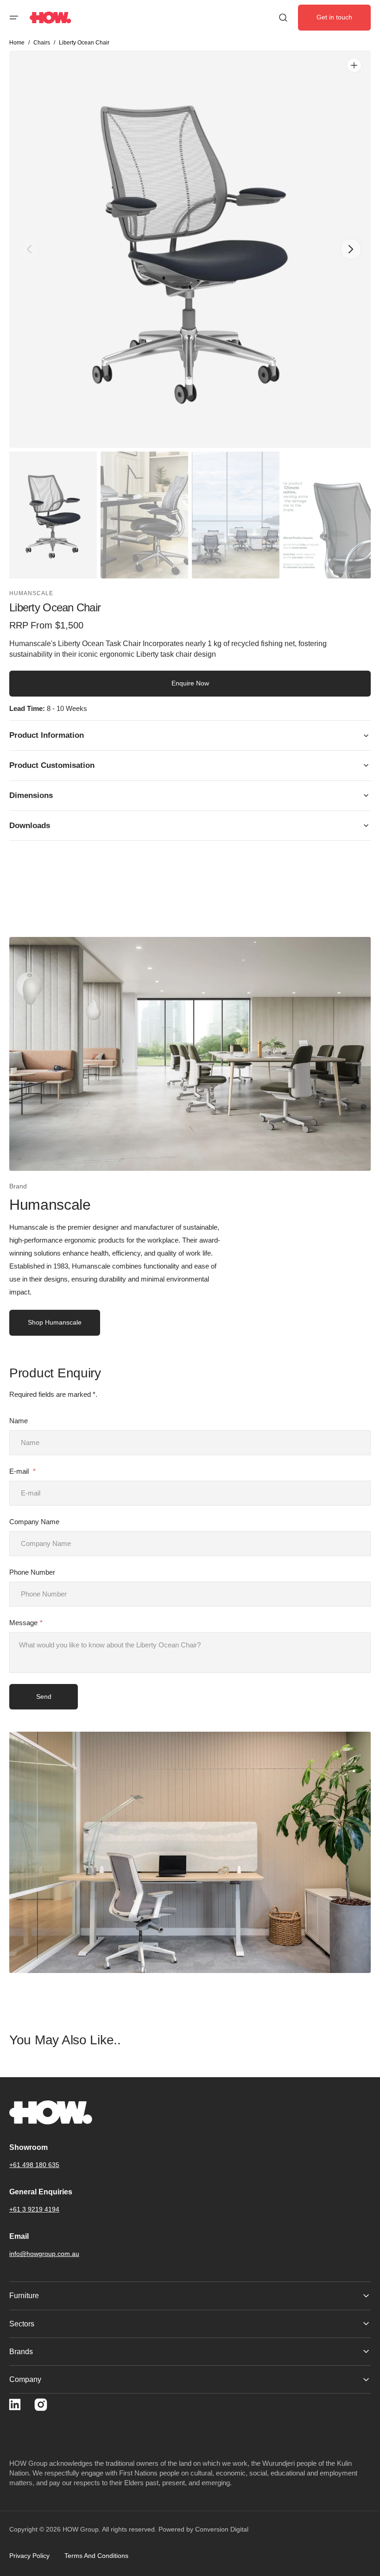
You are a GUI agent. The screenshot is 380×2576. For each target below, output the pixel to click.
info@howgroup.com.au (44, 2254)
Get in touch (334, 17)
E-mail (20, 1471)
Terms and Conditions (96, 2556)
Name (19, 1421)
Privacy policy (29, 2556)
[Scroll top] (369, 2565)
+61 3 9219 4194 (34, 2209)
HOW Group (81, 2529)
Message (23, 1623)
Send (44, 1696)
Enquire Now (190, 683)
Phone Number (32, 1572)
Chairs (42, 43)
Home (17, 43)
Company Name (34, 1522)
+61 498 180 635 (34, 2165)
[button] (14, 18)
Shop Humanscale (55, 1322)
